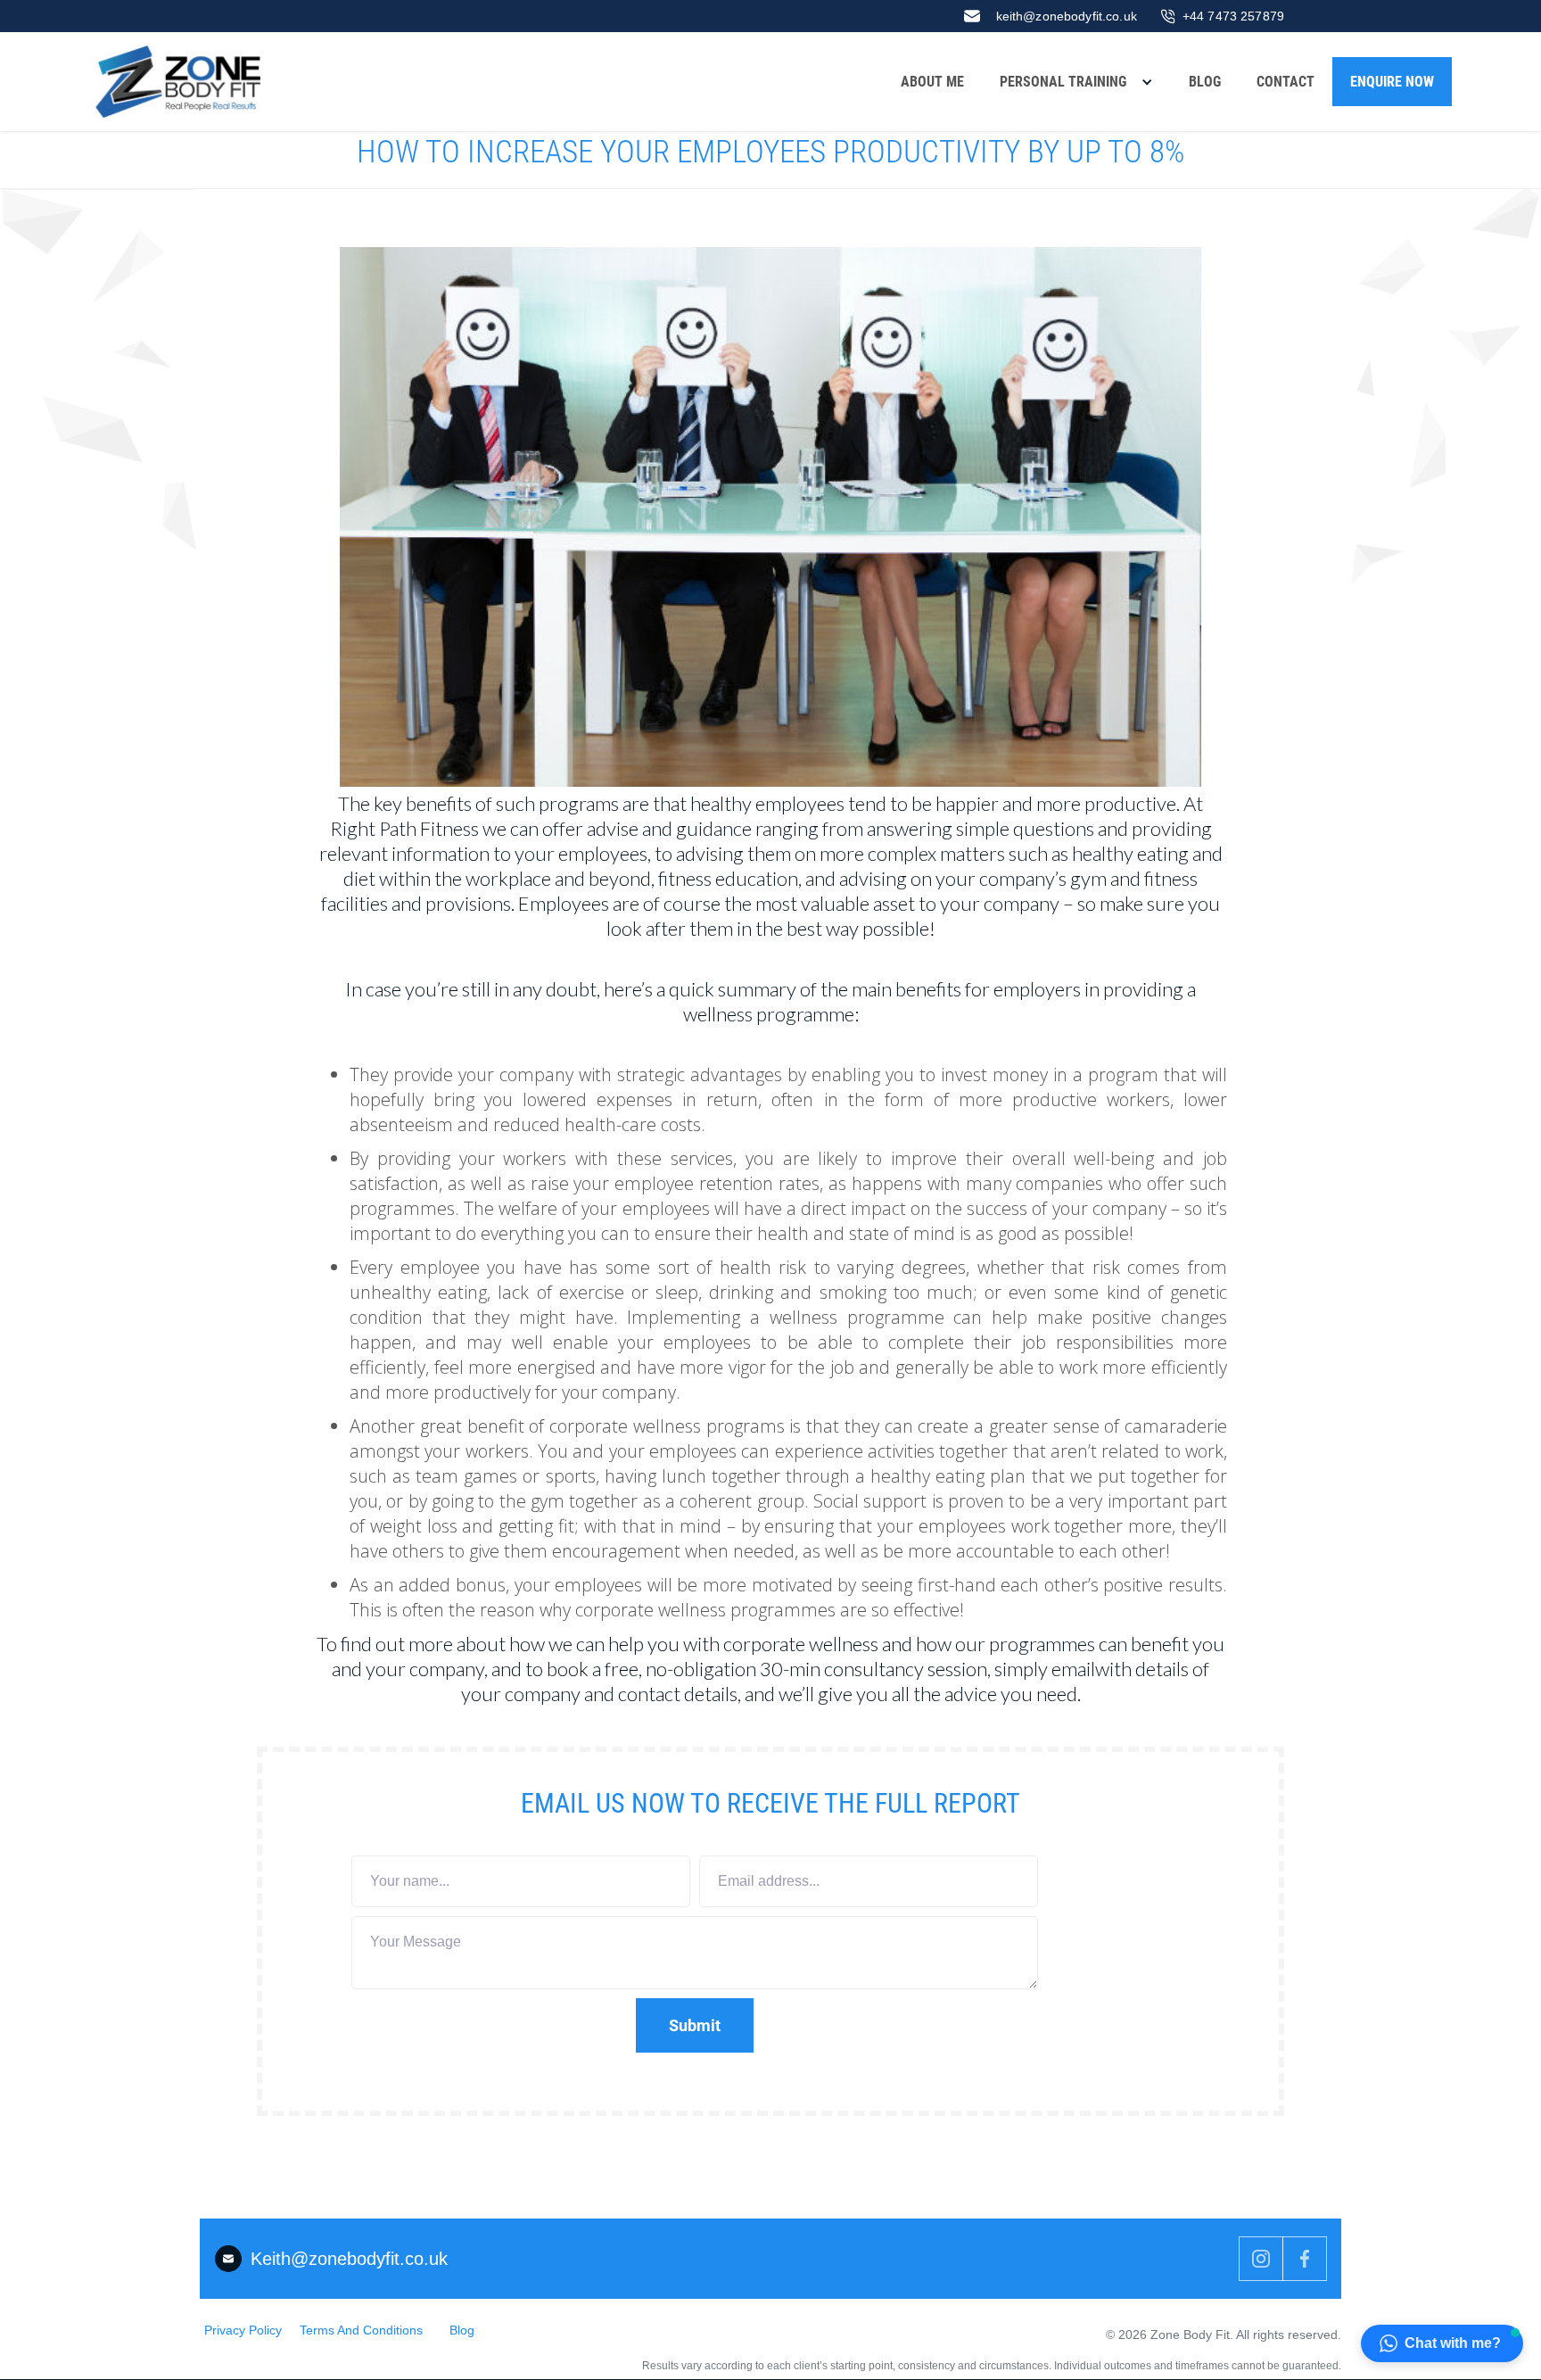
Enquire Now (1392, 82)
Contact (1286, 82)
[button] (1076, 82)
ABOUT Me (932, 82)
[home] (182, 82)
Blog (1205, 82)
